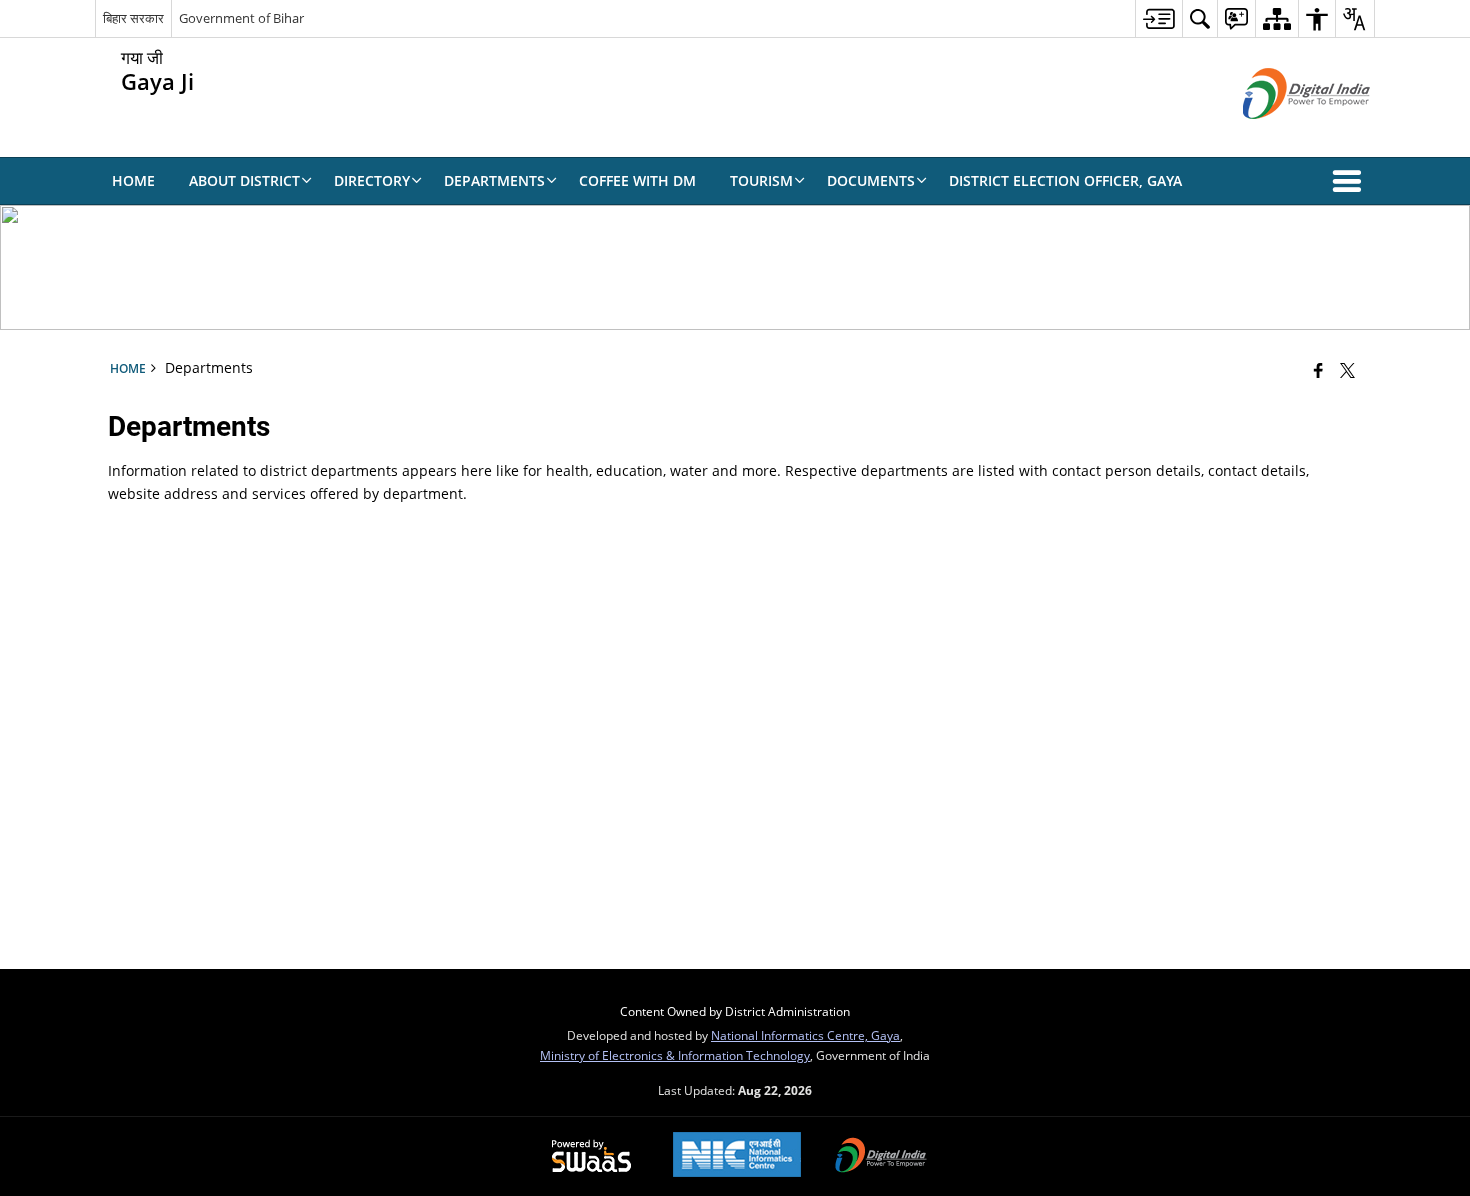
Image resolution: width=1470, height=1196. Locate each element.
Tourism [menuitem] (761, 180)
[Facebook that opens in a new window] (1318, 370)
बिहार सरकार (133, 18)
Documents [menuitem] (871, 180)
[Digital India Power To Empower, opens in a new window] (881, 1157)
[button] (1351, 181)
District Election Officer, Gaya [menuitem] (1065, 180)
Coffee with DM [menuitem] (637, 180)
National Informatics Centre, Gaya (805, 1035)
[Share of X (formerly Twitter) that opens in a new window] (1347, 370)
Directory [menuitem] (372, 180)
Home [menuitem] (133, 180)
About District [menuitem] (244, 180)
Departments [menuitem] (494, 180)
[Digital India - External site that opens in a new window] (1281, 135)
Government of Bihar (241, 18)
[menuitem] (1158, 18)
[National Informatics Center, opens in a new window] (737, 1156)
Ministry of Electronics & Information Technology (675, 1055)
